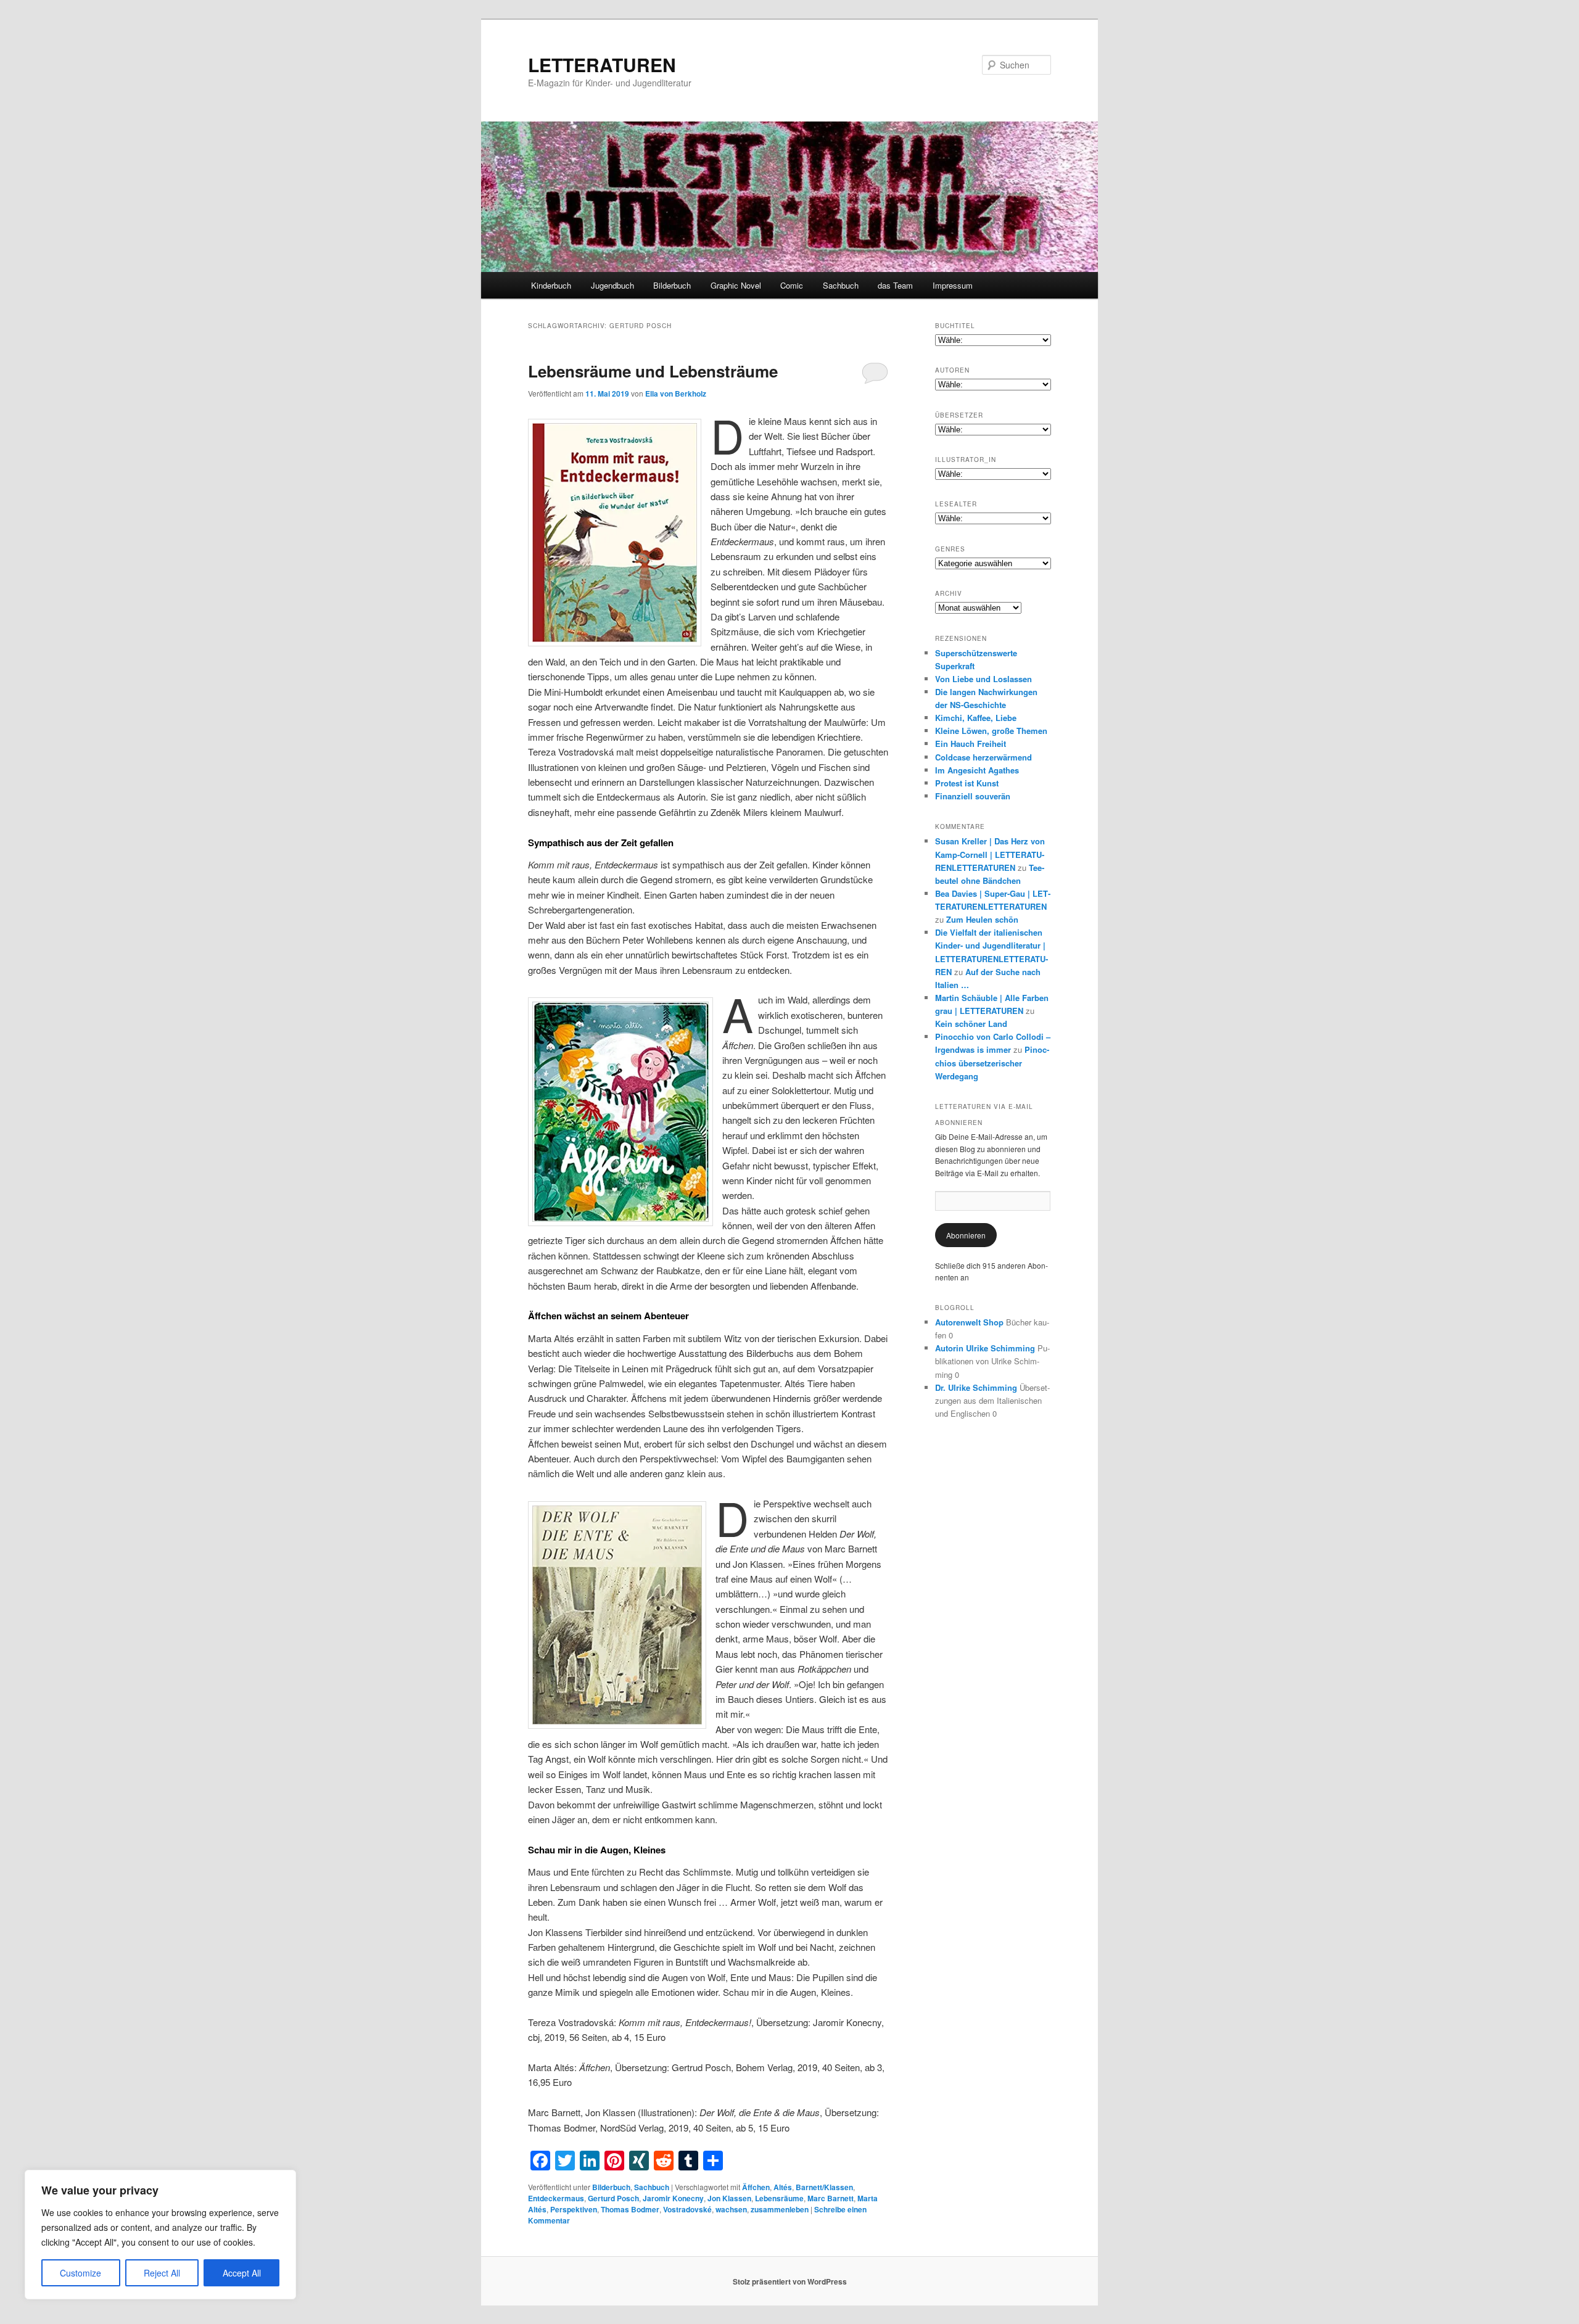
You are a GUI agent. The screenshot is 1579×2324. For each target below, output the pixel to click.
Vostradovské (687, 2209)
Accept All (242, 2273)
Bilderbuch (672, 285)
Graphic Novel (736, 285)
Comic (792, 285)
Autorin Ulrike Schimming (985, 1348)
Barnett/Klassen (824, 2187)
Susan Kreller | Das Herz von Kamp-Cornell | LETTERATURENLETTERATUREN (990, 854)
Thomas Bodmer (630, 2209)
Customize (80, 2273)
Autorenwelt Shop (969, 1322)
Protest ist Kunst (967, 783)
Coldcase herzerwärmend (983, 757)
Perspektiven (574, 2209)
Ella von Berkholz (676, 394)
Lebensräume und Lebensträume (653, 371)
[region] (160, 2235)
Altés (783, 2187)
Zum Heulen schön (982, 919)
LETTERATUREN (602, 64)
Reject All (162, 2273)
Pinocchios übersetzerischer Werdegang (992, 1062)
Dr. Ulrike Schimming (976, 1387)
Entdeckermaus (556, 2198)
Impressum (953, 285)
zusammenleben (780, 2209)
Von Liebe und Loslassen (983, 679)
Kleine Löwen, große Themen (991, 731)
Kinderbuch (551, 285)
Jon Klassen (729, 2198)
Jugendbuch (612, 285)
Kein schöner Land (971, 1024)
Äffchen (756, 2187)
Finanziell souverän (973, 796)
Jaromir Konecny (673, 2198)
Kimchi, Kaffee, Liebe (976, 718)
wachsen (731, 2209)
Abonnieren (966, 1235)
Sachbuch (841, 285)
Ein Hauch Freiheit (971, 744)
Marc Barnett (831, 2198)
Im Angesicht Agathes (977, 770)
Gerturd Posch (613, 2198)
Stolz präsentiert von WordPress (790, 2281)
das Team (895, 285)
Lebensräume (779, 2198)
